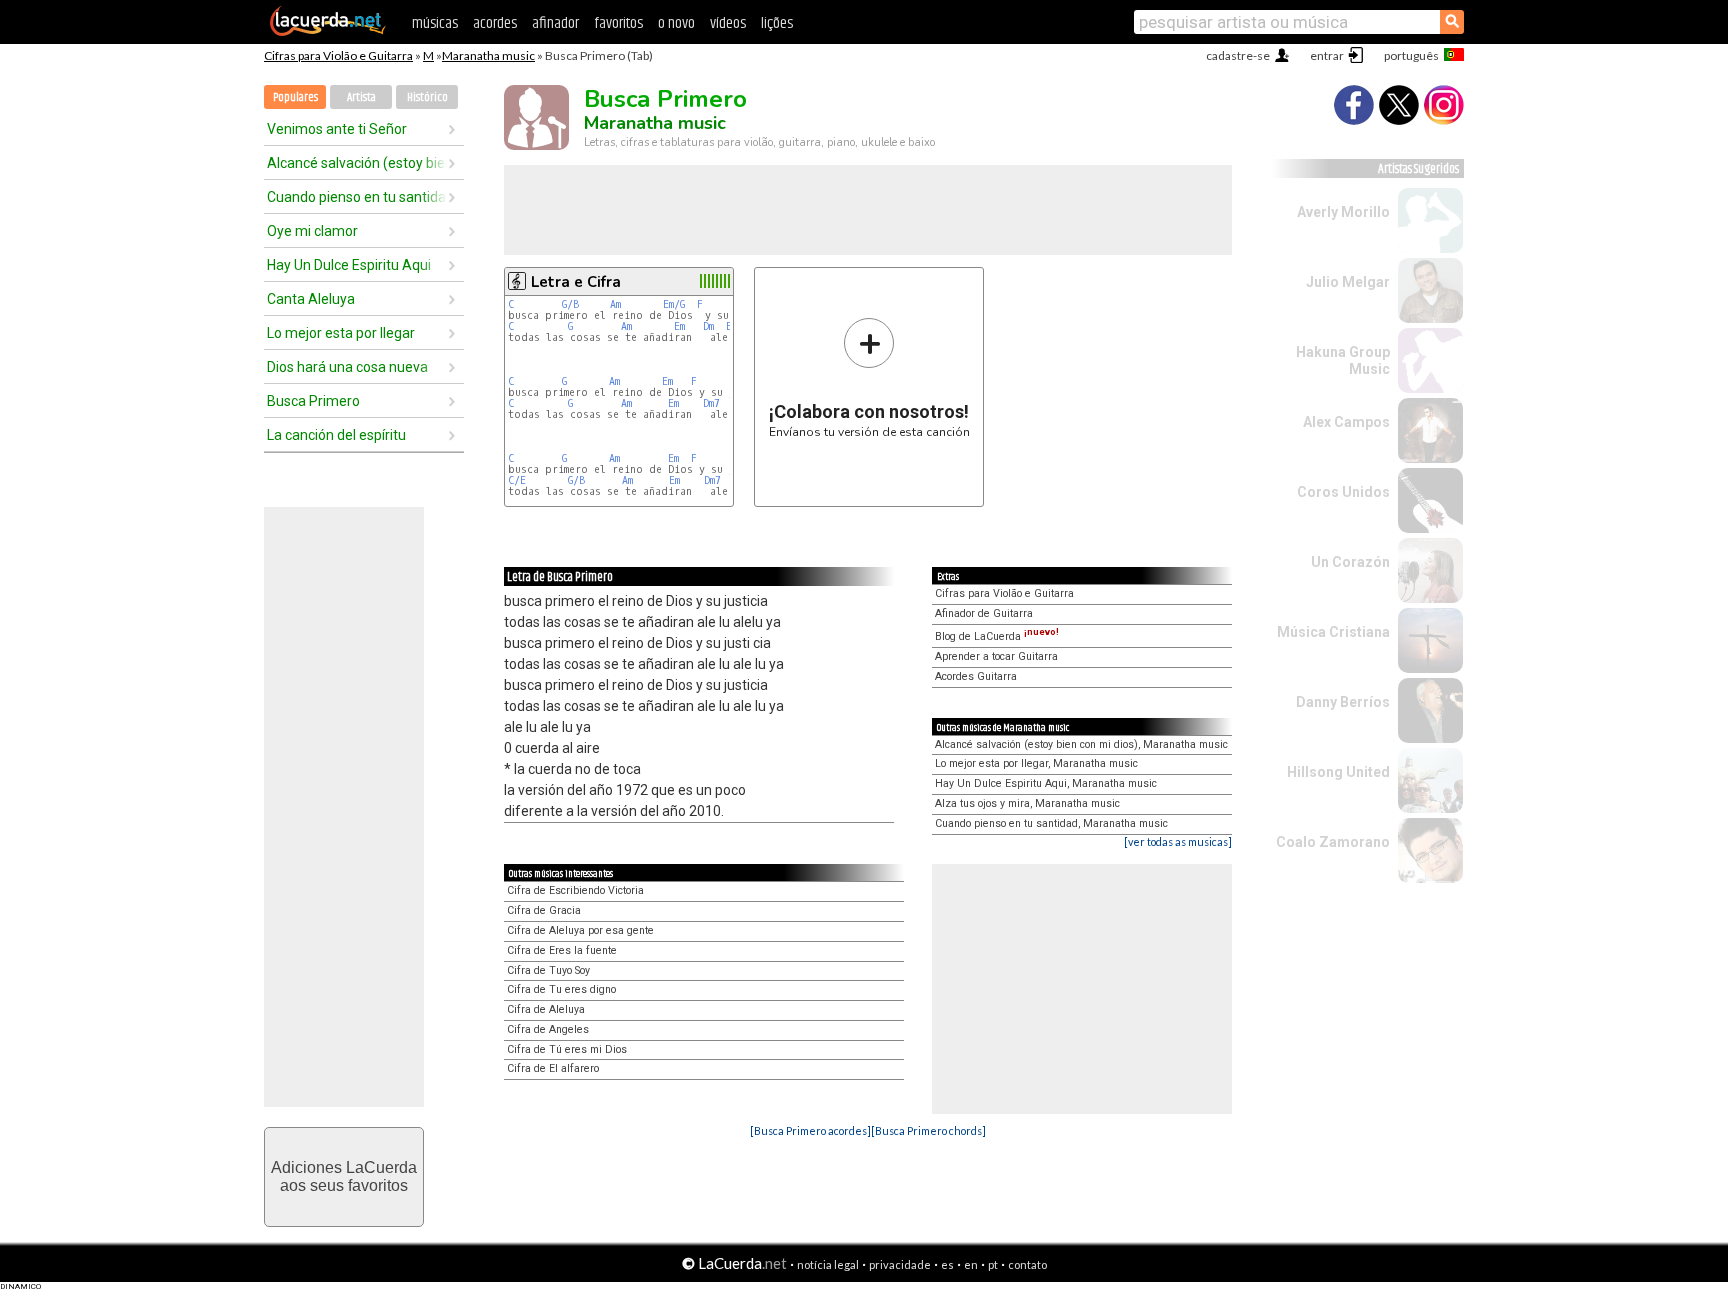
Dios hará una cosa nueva (347, 367)
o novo (676, 23)
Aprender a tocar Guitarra (996, 656)
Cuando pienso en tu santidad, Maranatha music (1051, 823)
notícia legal (828, 1264)
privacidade (900, 1264)
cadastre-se (1238, 55)
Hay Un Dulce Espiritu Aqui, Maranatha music (1046, 783)
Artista (361, 97)
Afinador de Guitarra (984, 613)
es (947, 1264)
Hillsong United (1338, 772)
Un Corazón (1350, 562)
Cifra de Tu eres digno (561, 989)
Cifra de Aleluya (546, 1009)
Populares (295, 97)
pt (993, 1264)
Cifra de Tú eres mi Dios (567, 1049)
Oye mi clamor (312, 231)
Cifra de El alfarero (553, 1068)
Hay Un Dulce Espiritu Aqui (349, 265)
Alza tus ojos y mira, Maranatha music (1027, 803)
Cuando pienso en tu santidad (357, 197)
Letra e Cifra (576, 282)
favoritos (618, 23)
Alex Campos (1346, 422)
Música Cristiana (1333, 632)
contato (1027, 1264)
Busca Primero (313, 401)
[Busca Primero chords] (928, 1130)
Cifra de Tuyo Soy (548, 970)
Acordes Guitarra (976, 676)
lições (777, 23)
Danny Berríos (1343, 702)
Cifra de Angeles (548, 1029)
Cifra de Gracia (544, 910)
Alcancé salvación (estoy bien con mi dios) (357, 163)
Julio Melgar (1348, 282)
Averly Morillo (1343, 212)
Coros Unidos (1343, 492)
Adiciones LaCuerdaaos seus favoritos (344, 1176)
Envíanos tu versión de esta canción (869, 377)
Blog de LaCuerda (997, 636)
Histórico (427, 97)
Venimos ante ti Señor (337, 129)
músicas (435, 23)
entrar (1327, 55)
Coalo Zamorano (1333, 842)
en (971, 1264)
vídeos (728, 23)
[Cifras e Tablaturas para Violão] (328, 32)
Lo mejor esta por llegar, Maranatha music (1036, 763)
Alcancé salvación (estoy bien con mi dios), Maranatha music (1081, 744)
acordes (495, 23)
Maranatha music (488, 55)
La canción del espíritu (336, 435)
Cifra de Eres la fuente (562, 950)
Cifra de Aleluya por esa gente (580, 930)
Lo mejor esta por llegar (341, 333)
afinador (555, 23)
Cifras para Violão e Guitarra (338, 55)
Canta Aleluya (311, 299)
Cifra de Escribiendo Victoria (575, 890)
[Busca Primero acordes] (810, 1130)
